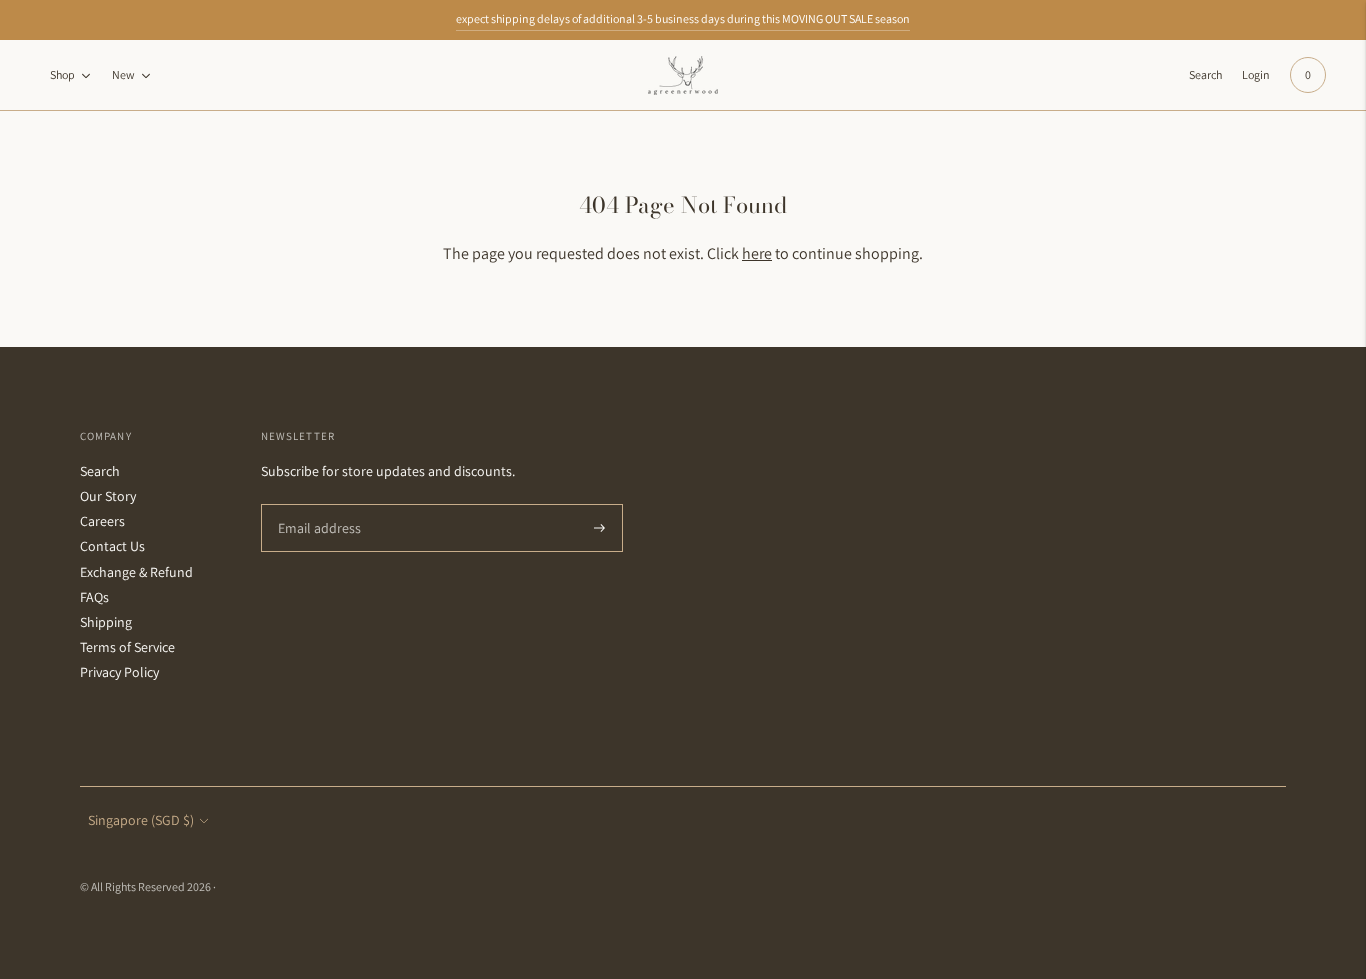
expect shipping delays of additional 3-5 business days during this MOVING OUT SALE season (683, 18)
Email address (316, 504)
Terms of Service (127, 647)
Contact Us (112, 546)
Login (1256, 74)
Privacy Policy (119, 672)
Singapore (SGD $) (141, 820)
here (757, 253)
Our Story (108, 496)
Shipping (106, 622)
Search (100, 471)
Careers (102, 521)
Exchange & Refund (136, 572)
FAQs (94, 597)
